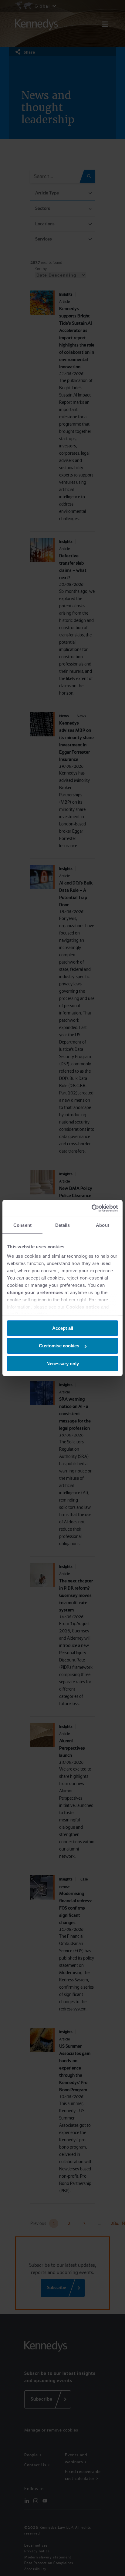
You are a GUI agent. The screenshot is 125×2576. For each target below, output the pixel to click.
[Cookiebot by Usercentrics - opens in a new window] (91, 1208)
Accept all (63, 1328)
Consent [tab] (22, 1225)
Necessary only (63, 1364)
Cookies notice (83, 1307)
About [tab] (103, 1225)
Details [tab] (63, 1225)
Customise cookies (59, 1346)
